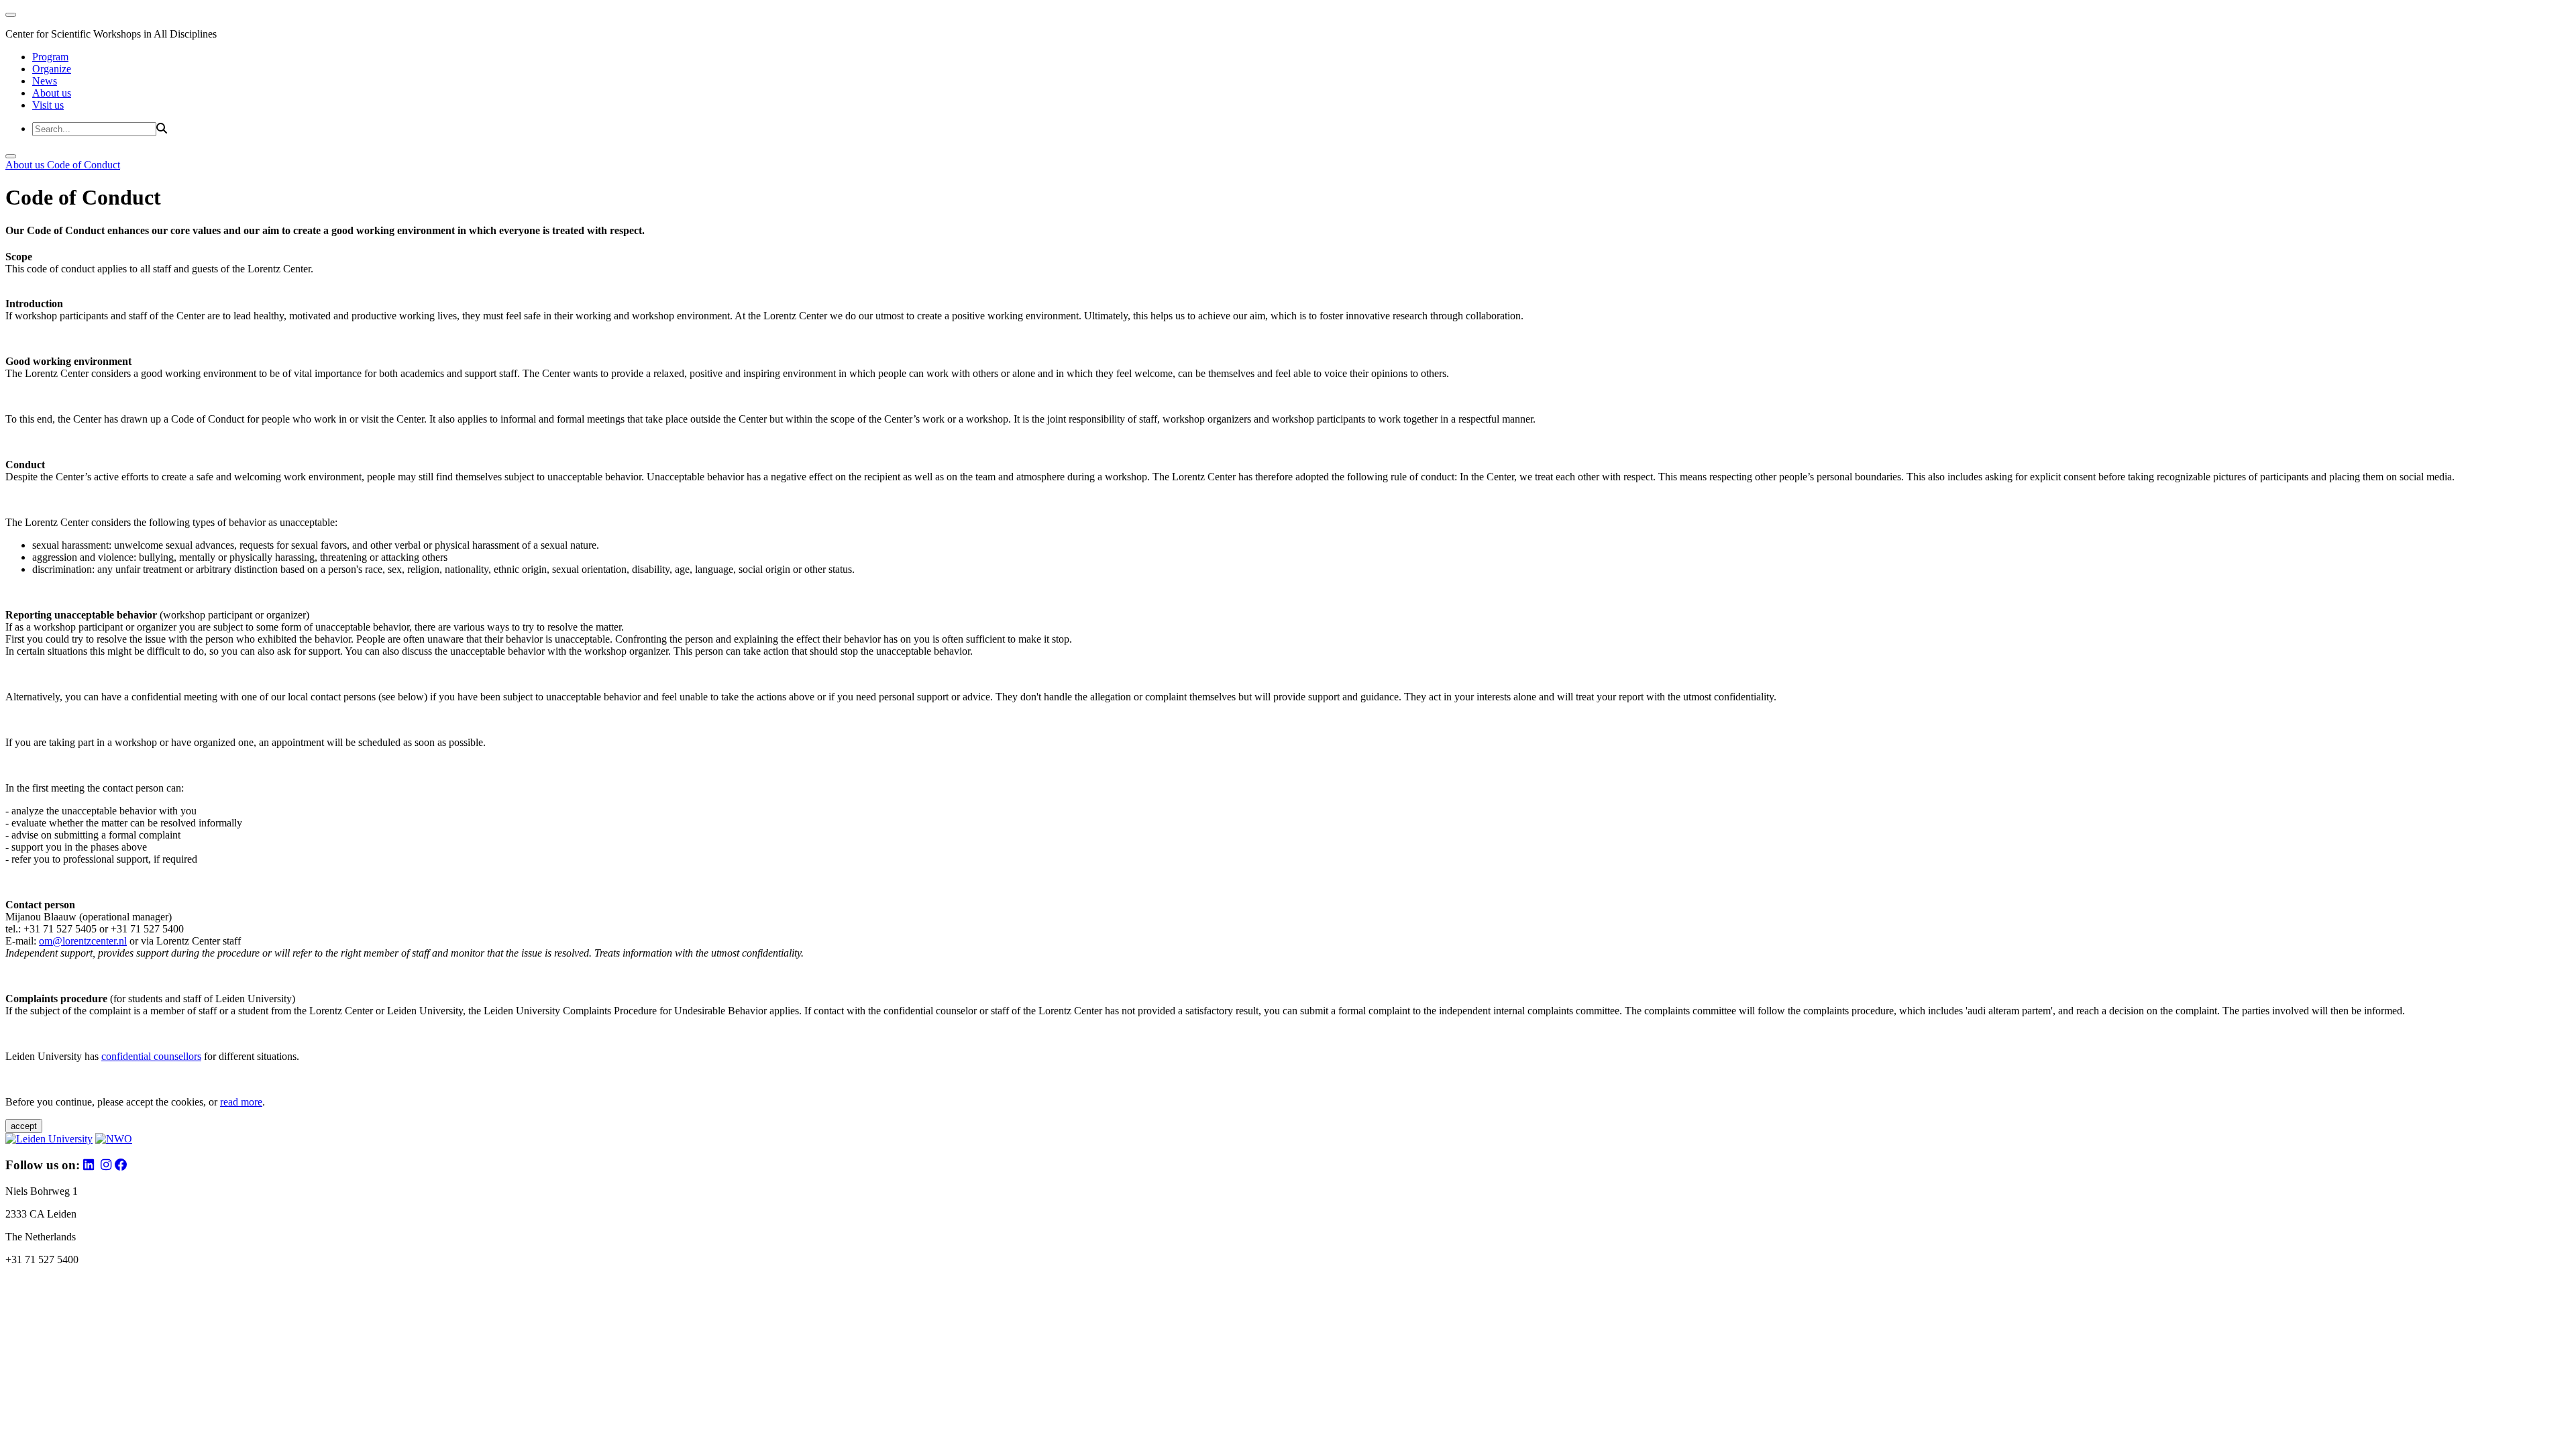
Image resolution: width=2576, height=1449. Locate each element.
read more (241, 1102)
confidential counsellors (151, 1056)
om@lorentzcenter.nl (83, 941)
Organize (52, 69)
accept (24, 1126)
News (45, 81)
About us (52, 93)
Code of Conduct (84, 165)
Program (50, 57)
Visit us (48, 105)
